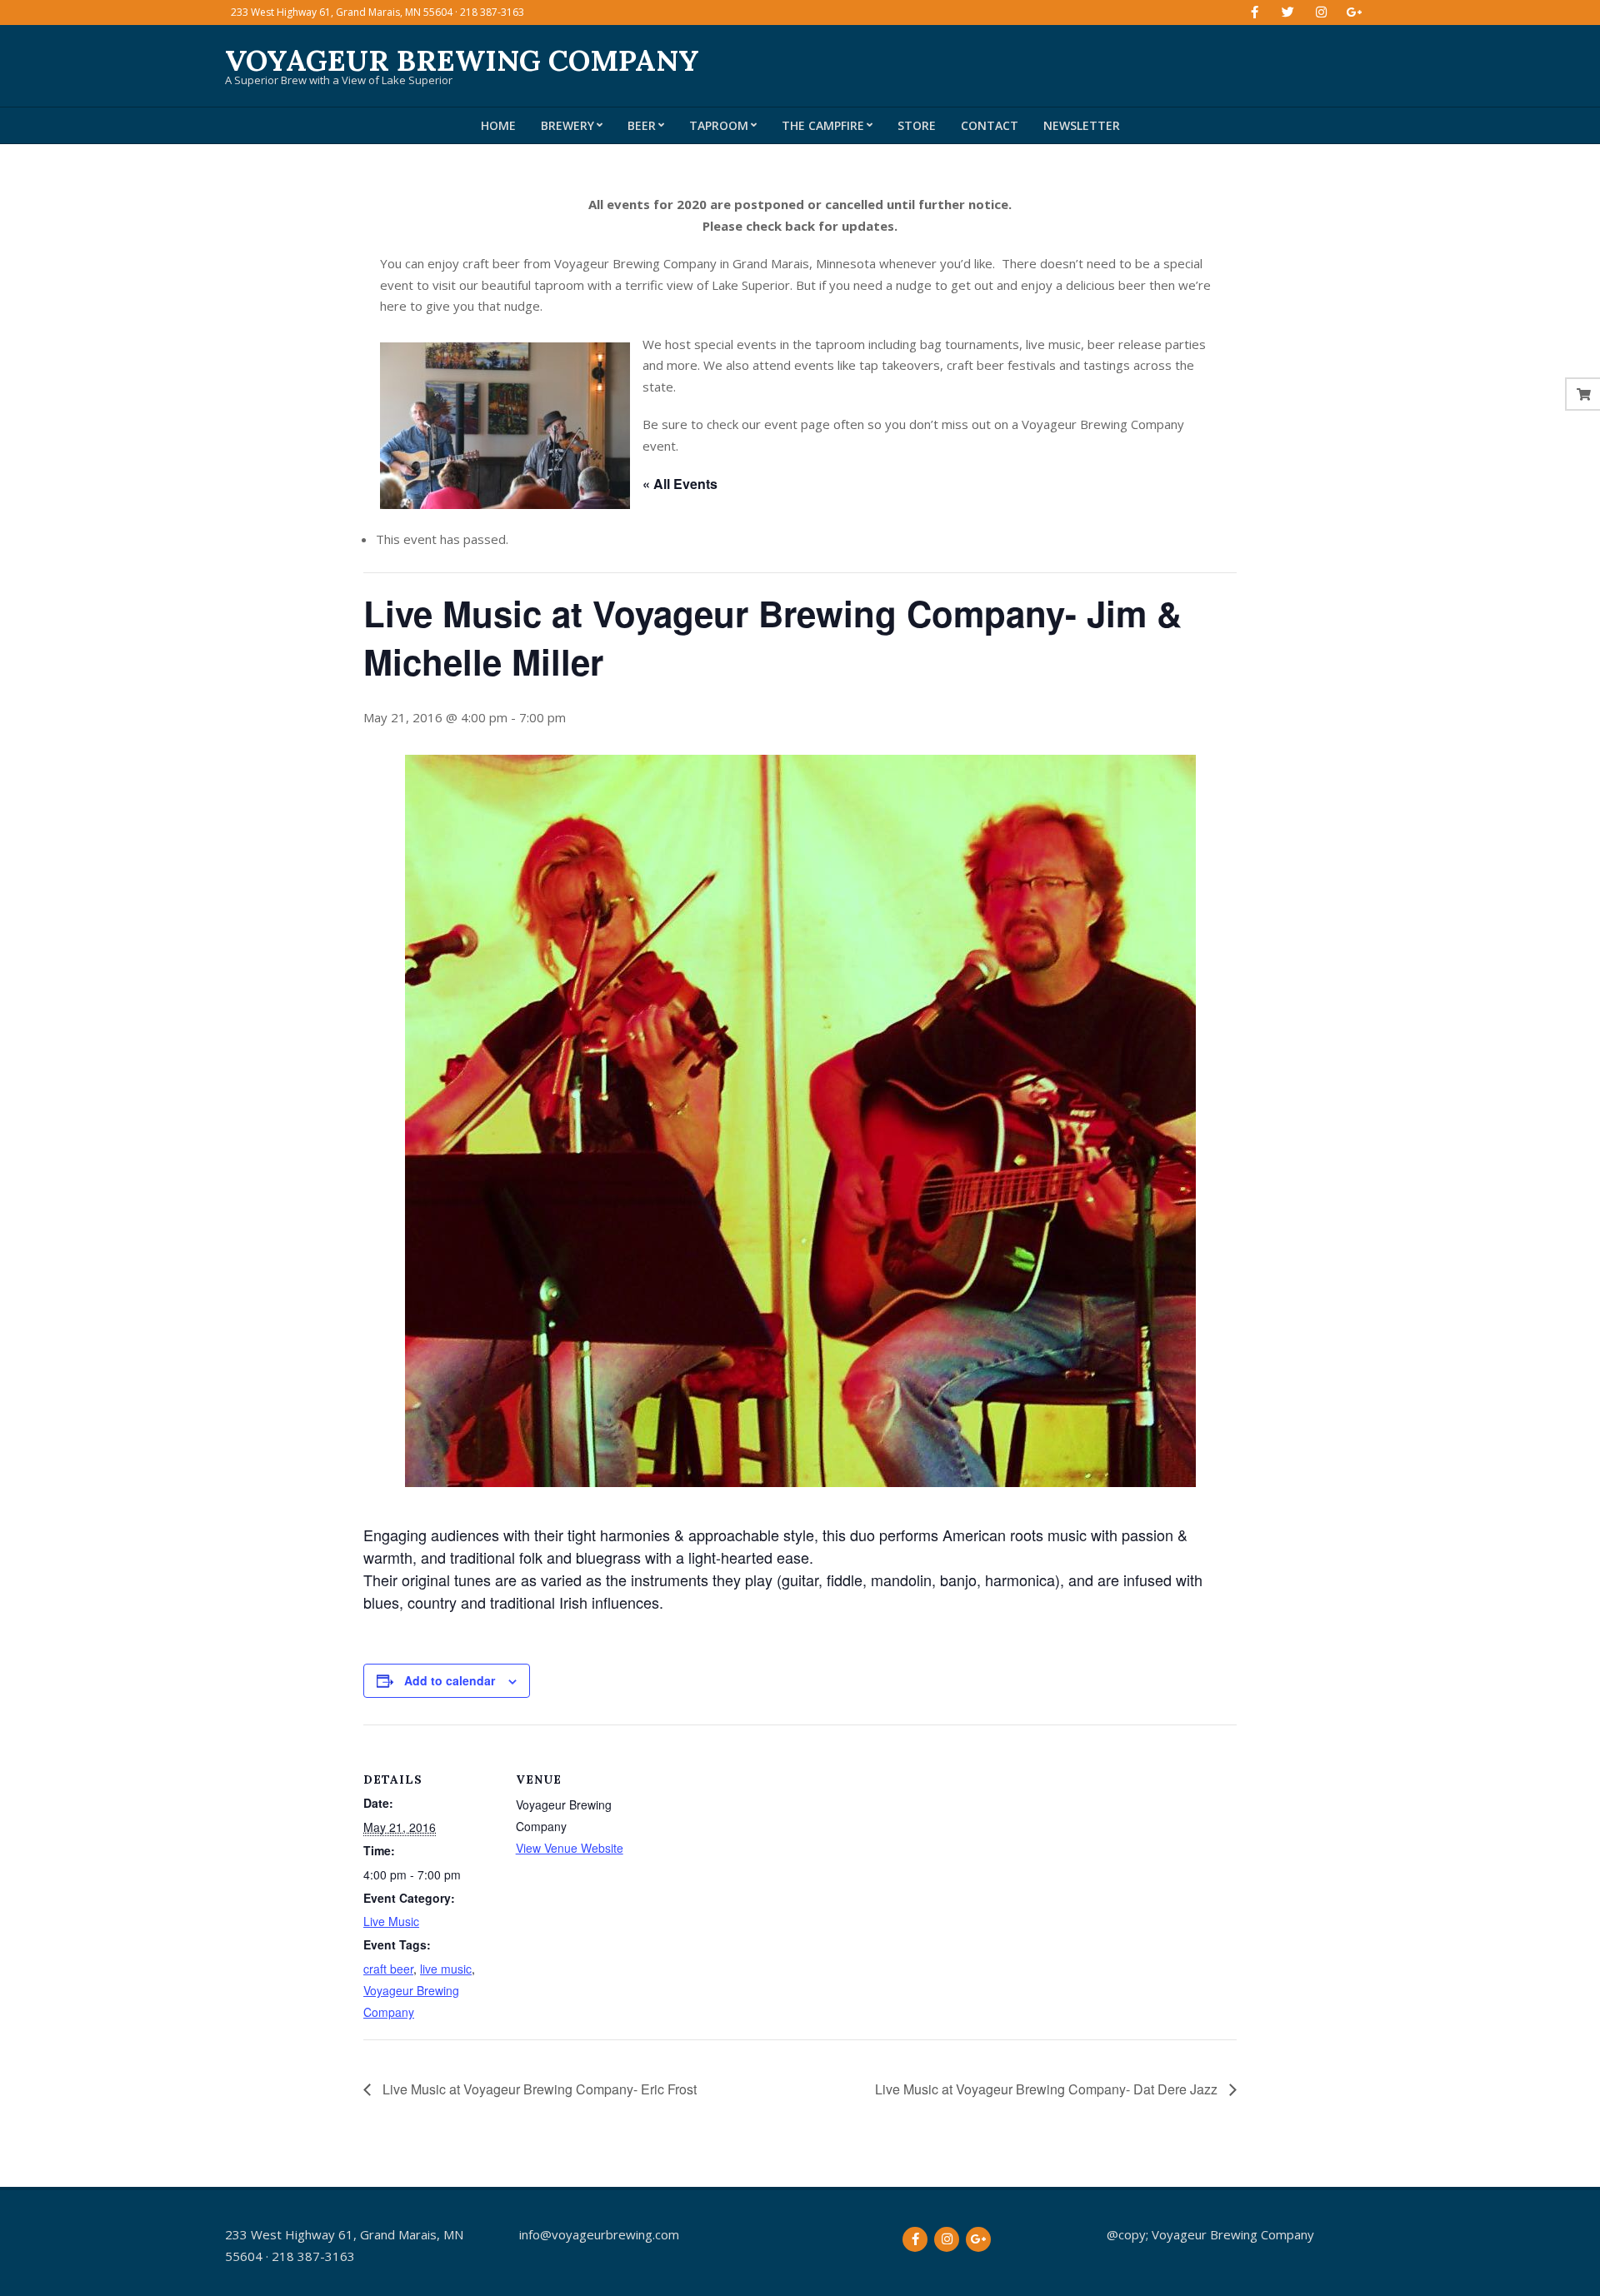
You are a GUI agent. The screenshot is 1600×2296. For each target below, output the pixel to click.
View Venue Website (570, 1848)
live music (446, 1969)
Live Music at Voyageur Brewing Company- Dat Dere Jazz (1048, 2089)
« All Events (680, 484)
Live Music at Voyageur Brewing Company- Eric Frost (538, 2089)
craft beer (388, 1969)
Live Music (391, 1921)
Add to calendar (450, 1680)
